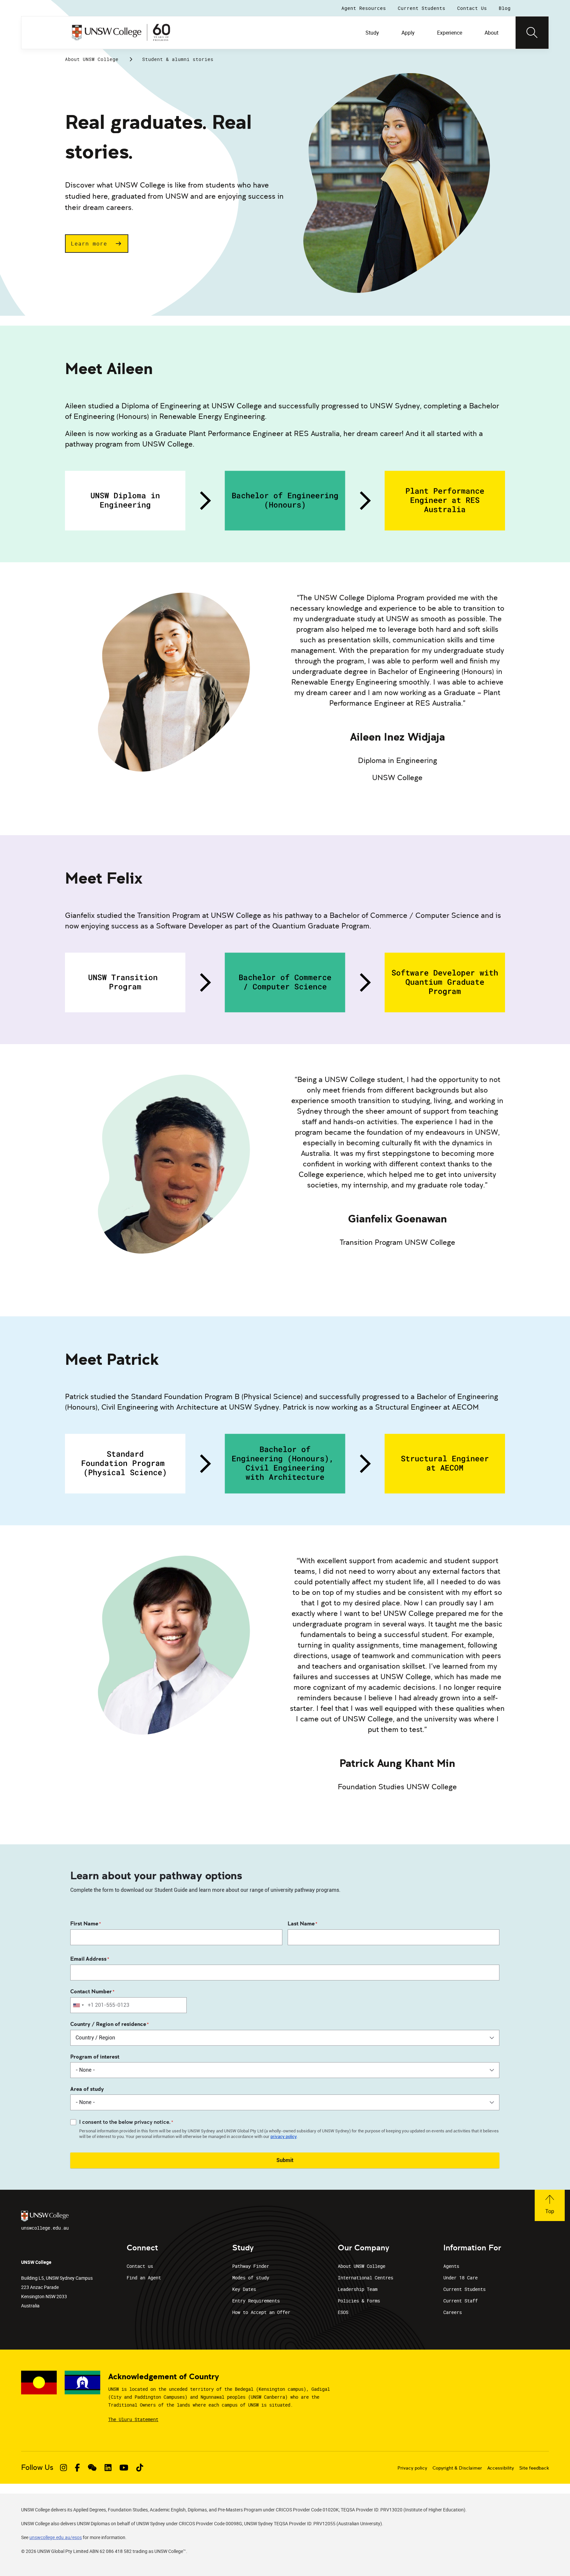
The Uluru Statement (133, 2419)
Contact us (140, 2266)
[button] (97, 244)
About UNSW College (92, 59)
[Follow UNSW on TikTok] (140, 2468)
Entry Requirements (256, 2301)
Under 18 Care (460, 2278)
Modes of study (251, 2278)
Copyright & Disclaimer (457, 2468)
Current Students (464, 2289)
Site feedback (534, 2468)
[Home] (121, 33)
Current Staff (460, 2301)
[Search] (532, 33)
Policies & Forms (359, 2301)
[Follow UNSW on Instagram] (63, 2468)
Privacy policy (412, 2468)
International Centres (365, 2278)
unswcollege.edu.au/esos (56, 2537)
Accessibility (501, 2468)
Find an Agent (144, 2278)
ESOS (343, 2312)
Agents (451, 2266)
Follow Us (37, 2467)
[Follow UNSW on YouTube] (124, 2468)
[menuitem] (373, 33)
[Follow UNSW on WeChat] (92, 2468)
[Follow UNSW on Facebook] (77, 2468)
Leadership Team (358, 2289)
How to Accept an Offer (261, 2312)
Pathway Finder (251, 2266)
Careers (453, 2312)
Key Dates (244, 2289)
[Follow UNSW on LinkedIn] (108, 2468)
